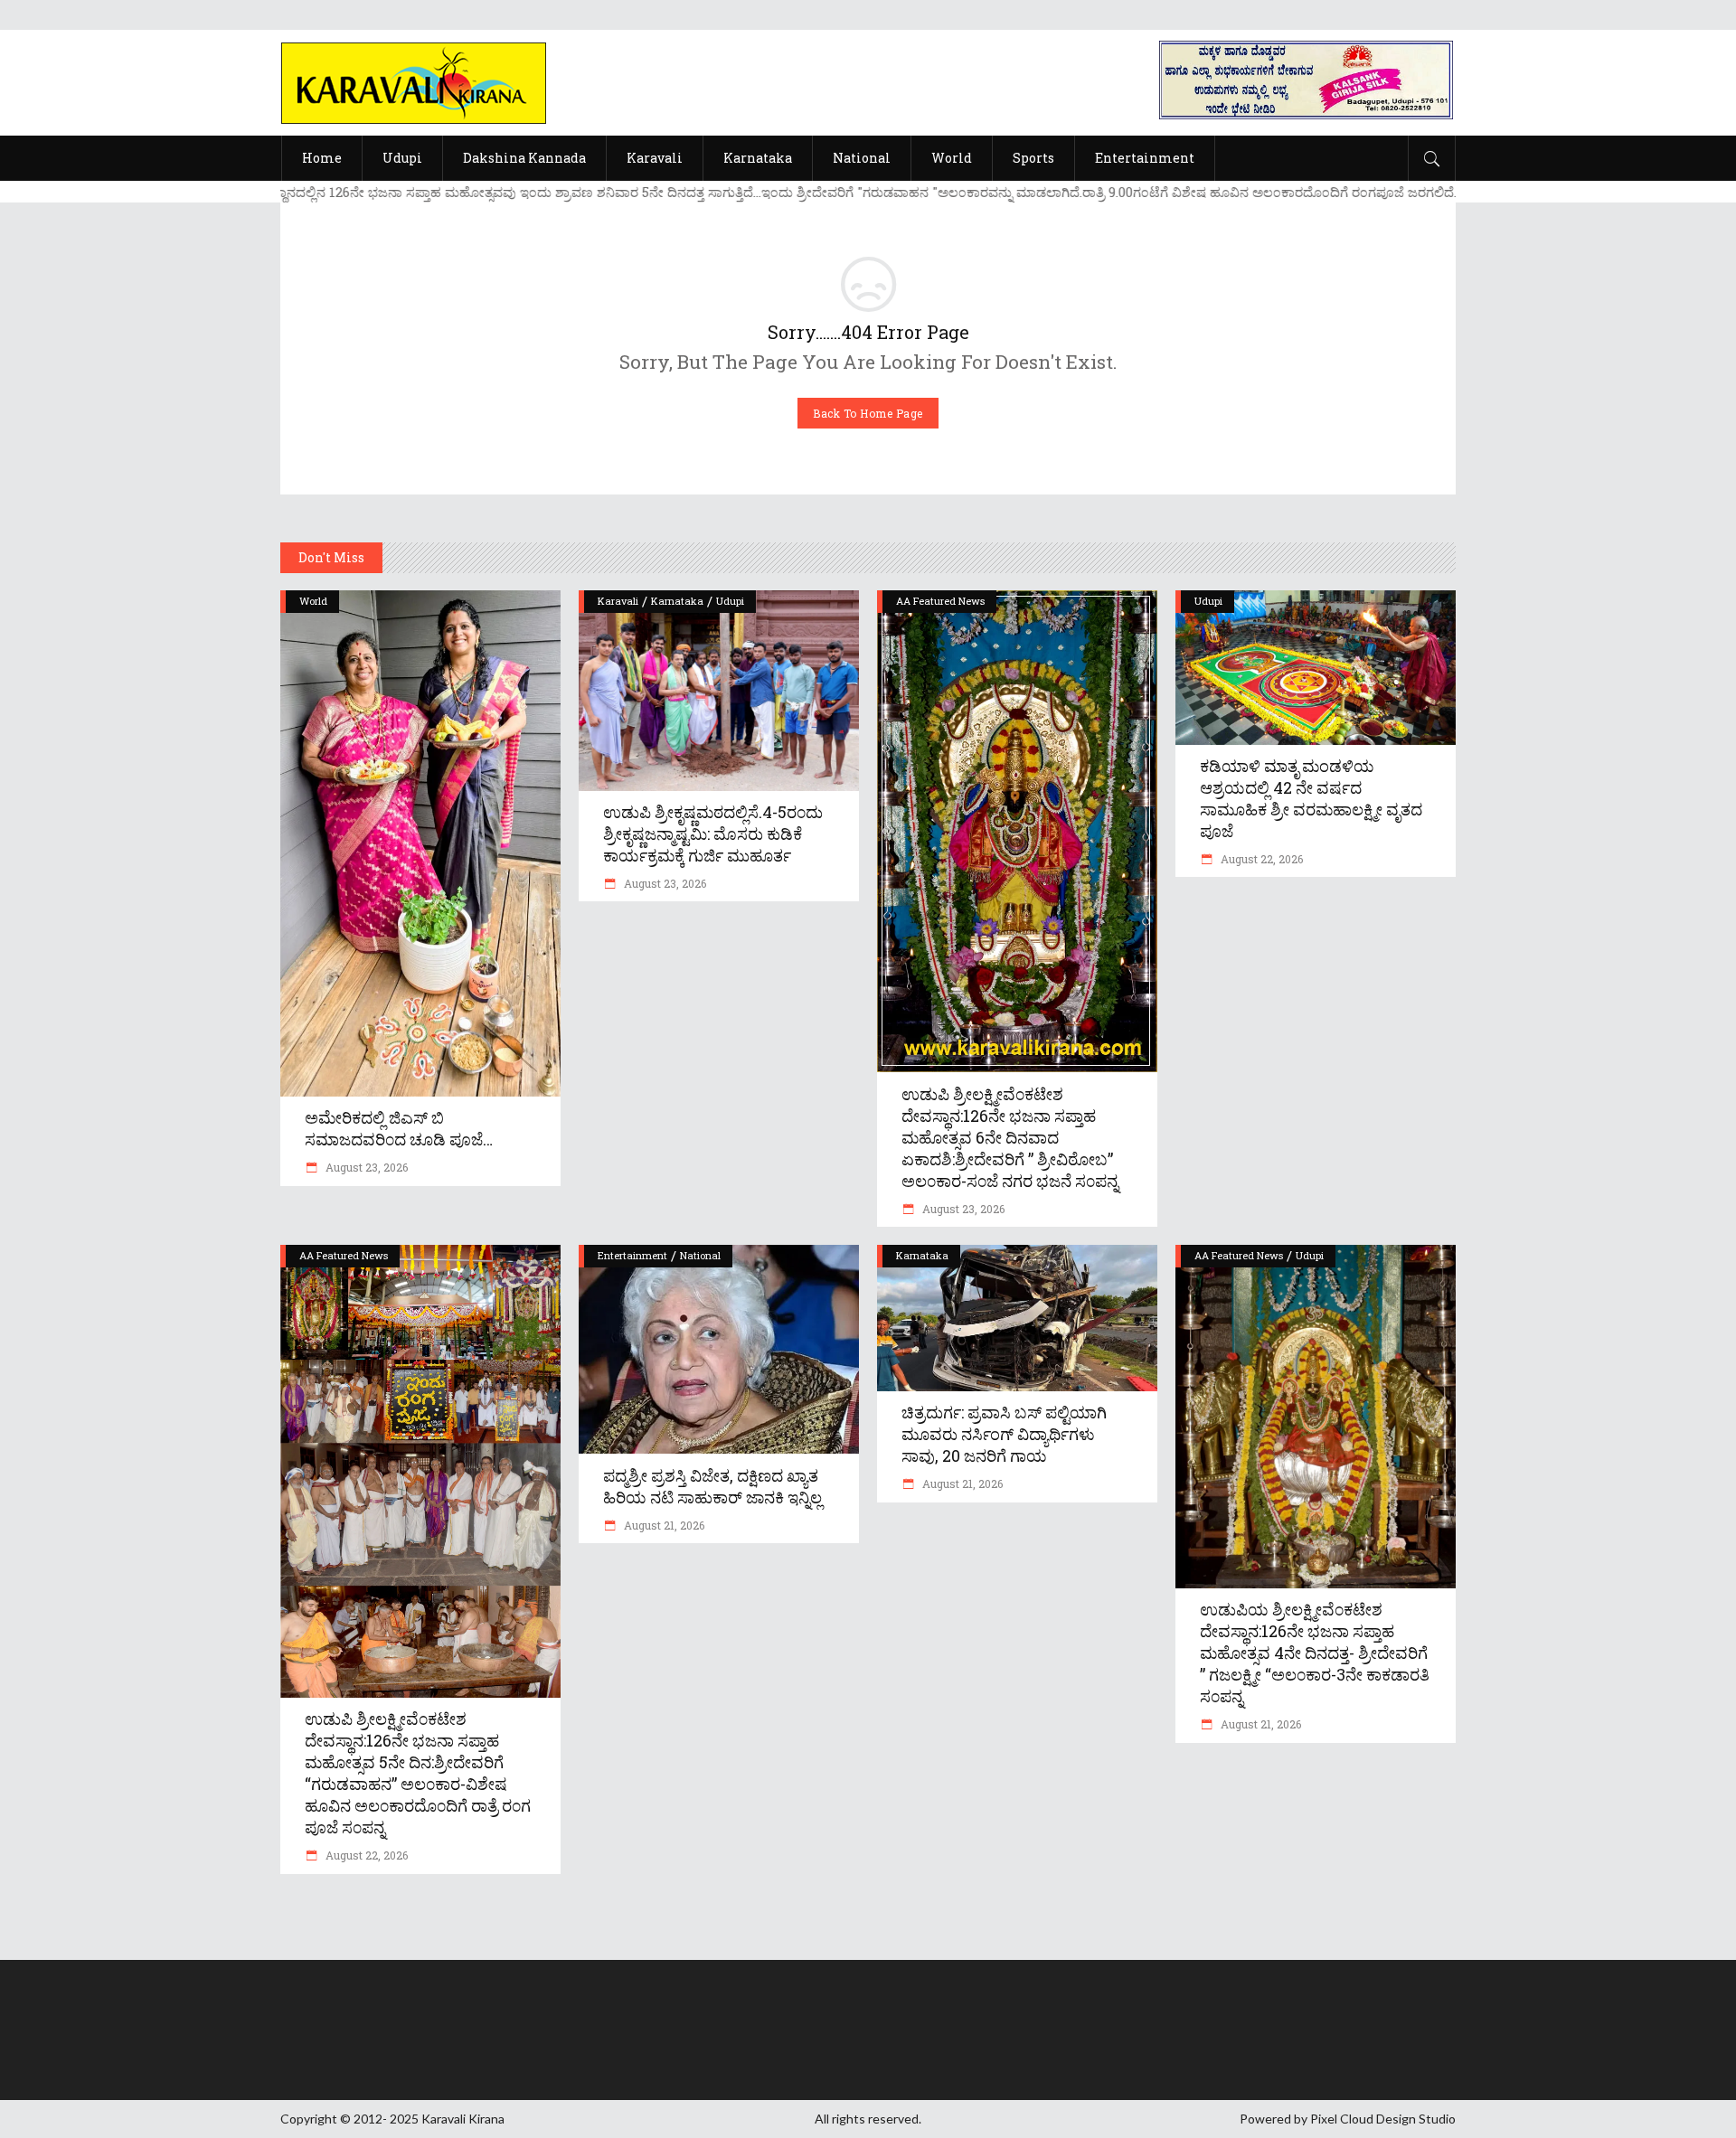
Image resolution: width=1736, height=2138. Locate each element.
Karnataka (677, 601)
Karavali (618, 601)
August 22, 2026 (1260, 859)
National (700, 1255)
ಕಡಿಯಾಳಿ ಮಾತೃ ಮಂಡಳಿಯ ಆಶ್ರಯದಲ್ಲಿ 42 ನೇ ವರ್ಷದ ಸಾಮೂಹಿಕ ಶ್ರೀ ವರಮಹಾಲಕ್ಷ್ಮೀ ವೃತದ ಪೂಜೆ (1311, 798)
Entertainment (632, 1255)
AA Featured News (940, 601)
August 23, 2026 (365, 1167)
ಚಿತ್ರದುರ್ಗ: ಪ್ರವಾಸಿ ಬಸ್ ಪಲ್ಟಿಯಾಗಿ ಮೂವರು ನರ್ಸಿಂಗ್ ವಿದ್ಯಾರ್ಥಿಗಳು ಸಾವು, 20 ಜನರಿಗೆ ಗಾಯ (1004, 1434)
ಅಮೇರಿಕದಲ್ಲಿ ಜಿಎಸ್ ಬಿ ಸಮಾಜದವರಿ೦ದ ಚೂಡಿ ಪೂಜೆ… (399, 1128)
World (313, 601)
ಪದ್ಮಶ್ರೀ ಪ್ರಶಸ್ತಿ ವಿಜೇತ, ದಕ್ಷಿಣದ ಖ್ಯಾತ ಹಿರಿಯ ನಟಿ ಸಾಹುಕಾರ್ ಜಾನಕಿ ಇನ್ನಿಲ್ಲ (712, 1486)
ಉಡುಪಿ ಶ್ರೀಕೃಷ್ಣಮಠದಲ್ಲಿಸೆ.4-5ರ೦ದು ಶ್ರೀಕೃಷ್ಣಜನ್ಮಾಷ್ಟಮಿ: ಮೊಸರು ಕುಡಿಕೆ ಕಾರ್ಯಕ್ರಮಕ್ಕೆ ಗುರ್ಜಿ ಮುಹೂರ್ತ (713, 834)
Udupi (730, 601)
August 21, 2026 (663, 1525)
